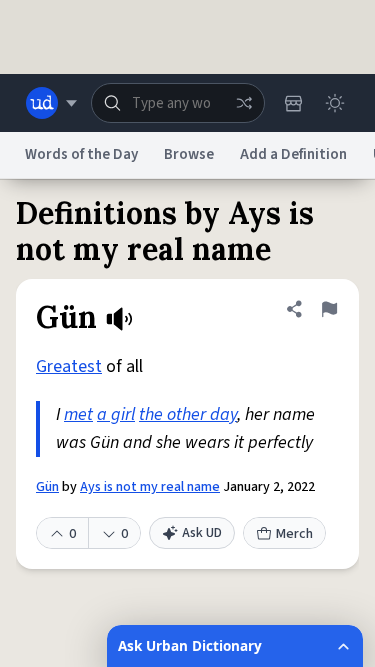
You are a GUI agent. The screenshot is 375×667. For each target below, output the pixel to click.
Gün (47, 487)
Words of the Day (81, 154)
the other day (188, 414)
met (78, 414)
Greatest (69, 366)
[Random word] (244, 103)
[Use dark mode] (335, 103)
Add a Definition (293, 154)
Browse (189, 154)
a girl (116, 414)
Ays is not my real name (150, 487)
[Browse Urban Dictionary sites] (51, 103)
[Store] (293, 103)
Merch (294, 534)
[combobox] (178, 103)
